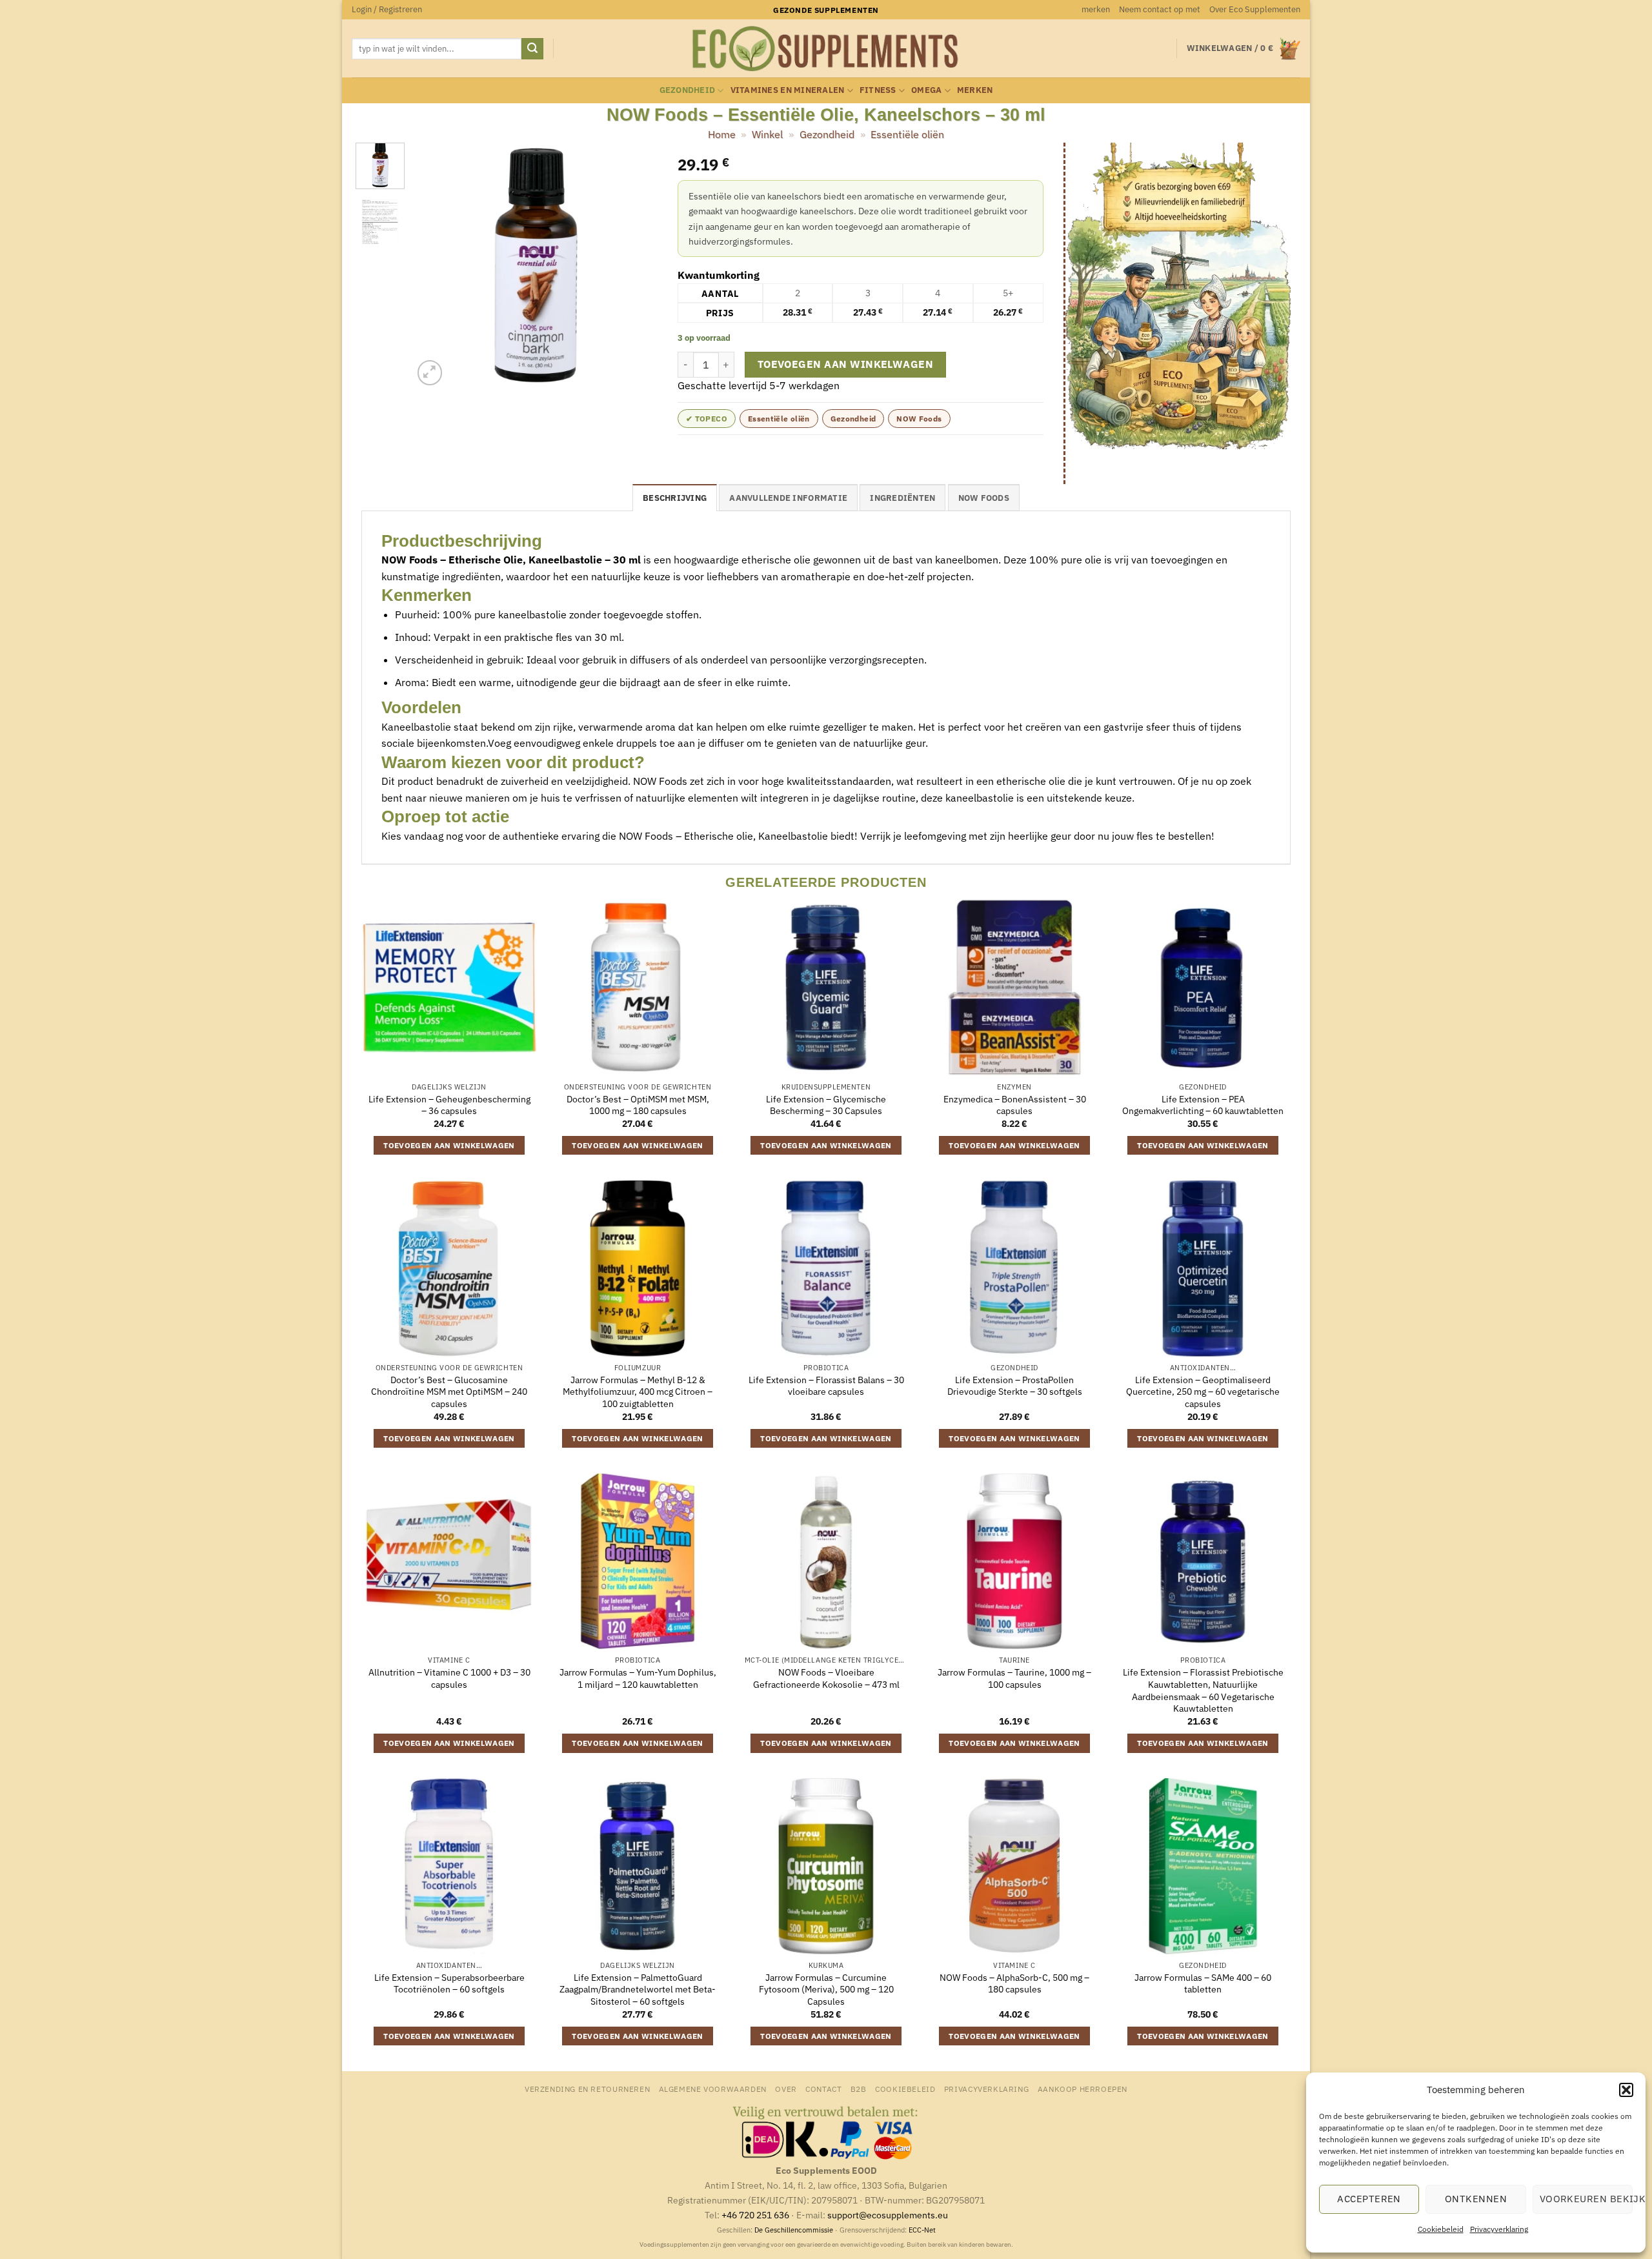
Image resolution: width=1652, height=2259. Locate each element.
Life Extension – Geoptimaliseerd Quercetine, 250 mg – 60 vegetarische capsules (1203, 1392)
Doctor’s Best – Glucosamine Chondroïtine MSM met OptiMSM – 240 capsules (449, 1392)
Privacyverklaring (1499, 2229)
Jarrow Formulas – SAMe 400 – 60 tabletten (1203, 1984)
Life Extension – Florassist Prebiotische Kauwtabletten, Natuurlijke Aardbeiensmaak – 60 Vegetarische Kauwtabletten (1203, 1690)
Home (722, 134)
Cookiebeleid (1441, 2229)
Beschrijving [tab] (675, 498)
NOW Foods (919, 419)
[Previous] (434, 266)
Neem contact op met (1160, 9)
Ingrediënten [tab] (902, 498)
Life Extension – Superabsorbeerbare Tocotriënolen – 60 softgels (449, 1984)
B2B (859, 2089)
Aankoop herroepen (1083, 2089)
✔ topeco (707, 419)
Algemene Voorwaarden (713, 2089)
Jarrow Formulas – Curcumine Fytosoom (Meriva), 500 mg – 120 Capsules (826, 1990)
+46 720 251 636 (755, 2215)
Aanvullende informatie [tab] (788, 498)
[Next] (637, 266)
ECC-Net (922, 2230)
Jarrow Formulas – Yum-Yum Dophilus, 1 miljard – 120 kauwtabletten (638, 1678)
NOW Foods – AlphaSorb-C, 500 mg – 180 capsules (1014, 1984)
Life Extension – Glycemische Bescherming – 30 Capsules (826, 1105)
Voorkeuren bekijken (1586, 2199)
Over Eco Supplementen (1255, 9)
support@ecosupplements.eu (888, 2215)
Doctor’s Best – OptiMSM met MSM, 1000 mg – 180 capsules (638, 1105)
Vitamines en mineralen (788, 90)
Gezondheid (688, 90)
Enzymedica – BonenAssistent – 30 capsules (1015, 1105)
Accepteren (1369, 2199)
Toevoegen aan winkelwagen (846, 364)
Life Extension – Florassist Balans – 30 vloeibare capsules (826, 1386)
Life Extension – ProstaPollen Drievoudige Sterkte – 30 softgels (1015, 1386)
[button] (1626, 2090)
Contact (823, 2089)
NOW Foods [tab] (984, 498)
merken (1096, 9)
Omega (926, 90)
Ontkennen (1476, 2199)
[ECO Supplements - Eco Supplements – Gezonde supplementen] (826, 49)
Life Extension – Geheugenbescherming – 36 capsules (449, 1105)
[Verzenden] (532, 49)
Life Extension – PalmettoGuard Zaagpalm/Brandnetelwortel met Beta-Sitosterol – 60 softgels (638, 1990)
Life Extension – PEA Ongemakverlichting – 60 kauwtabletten (1203, 1105)
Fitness (878, 90)
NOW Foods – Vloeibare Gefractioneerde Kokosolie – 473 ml (826, 1678)
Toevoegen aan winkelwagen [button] (449, 1145)
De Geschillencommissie (794, 2230)
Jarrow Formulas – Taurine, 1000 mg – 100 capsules (1014, 1678)
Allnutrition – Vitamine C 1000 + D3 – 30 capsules (449, 1678)
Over (786, 2089)
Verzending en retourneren (587, 2089)
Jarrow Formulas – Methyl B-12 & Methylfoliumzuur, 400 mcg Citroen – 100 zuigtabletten (638, 1392)
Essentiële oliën (907, 134)
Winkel (767, 134)
